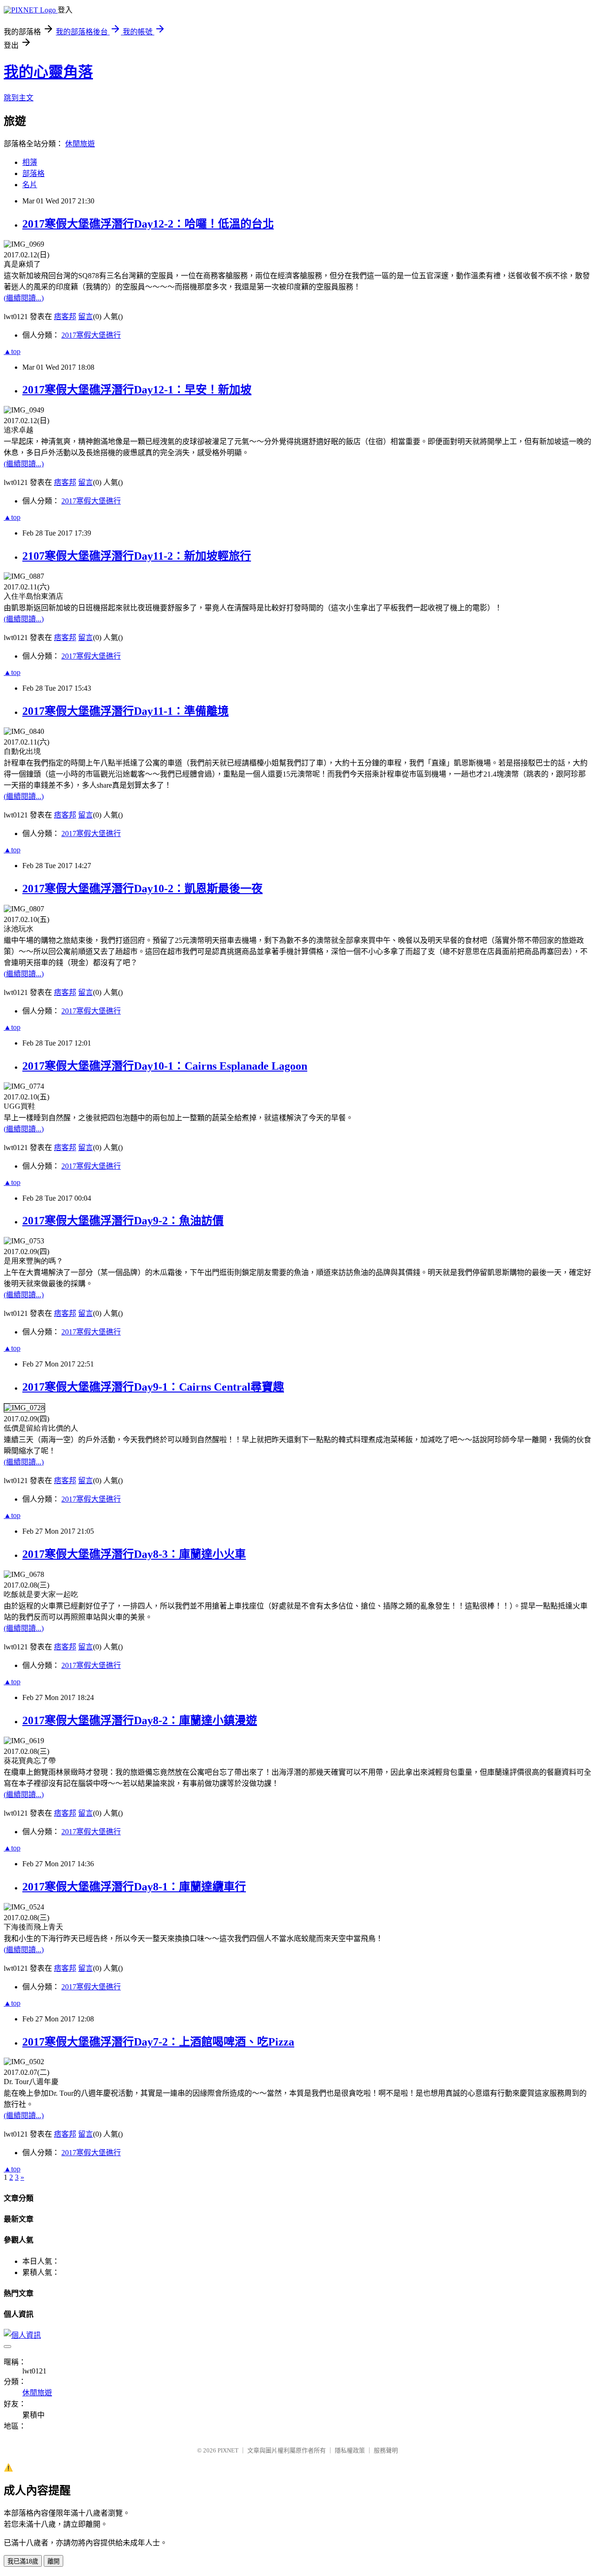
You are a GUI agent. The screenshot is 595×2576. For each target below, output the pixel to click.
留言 (86, 317)
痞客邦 (65, 317)
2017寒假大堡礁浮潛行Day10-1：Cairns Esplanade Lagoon (165, 1066)
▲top (12, 351)
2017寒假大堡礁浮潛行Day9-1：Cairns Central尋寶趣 (153, 1387)
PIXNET (228, 2450)
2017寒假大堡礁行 (91, 335)
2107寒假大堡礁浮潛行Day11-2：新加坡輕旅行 (137, 556)
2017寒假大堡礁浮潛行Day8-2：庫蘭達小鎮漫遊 (140, 1720)
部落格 (33, 173)
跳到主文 (19, 98)
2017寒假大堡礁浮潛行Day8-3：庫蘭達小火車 (134, 1554)
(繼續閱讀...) (24, 298)
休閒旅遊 (80, 144)
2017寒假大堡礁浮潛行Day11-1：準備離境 (126, 711)
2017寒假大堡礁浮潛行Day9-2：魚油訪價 (123, 1221)
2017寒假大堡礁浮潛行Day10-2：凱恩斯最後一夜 (142, 889)
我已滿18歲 (23, 2561)
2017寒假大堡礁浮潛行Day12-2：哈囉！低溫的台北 (148, 224)
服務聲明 (386, 2450)
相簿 (30, 162)
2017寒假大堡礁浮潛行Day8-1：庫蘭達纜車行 (134, 1887)
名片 (30, 185)
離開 (53, 2561)
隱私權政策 (350, 2450)
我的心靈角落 (48, 72)
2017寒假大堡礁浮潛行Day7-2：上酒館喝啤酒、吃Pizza (158, 2042)
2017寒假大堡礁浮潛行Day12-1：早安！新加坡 (137, 390)
